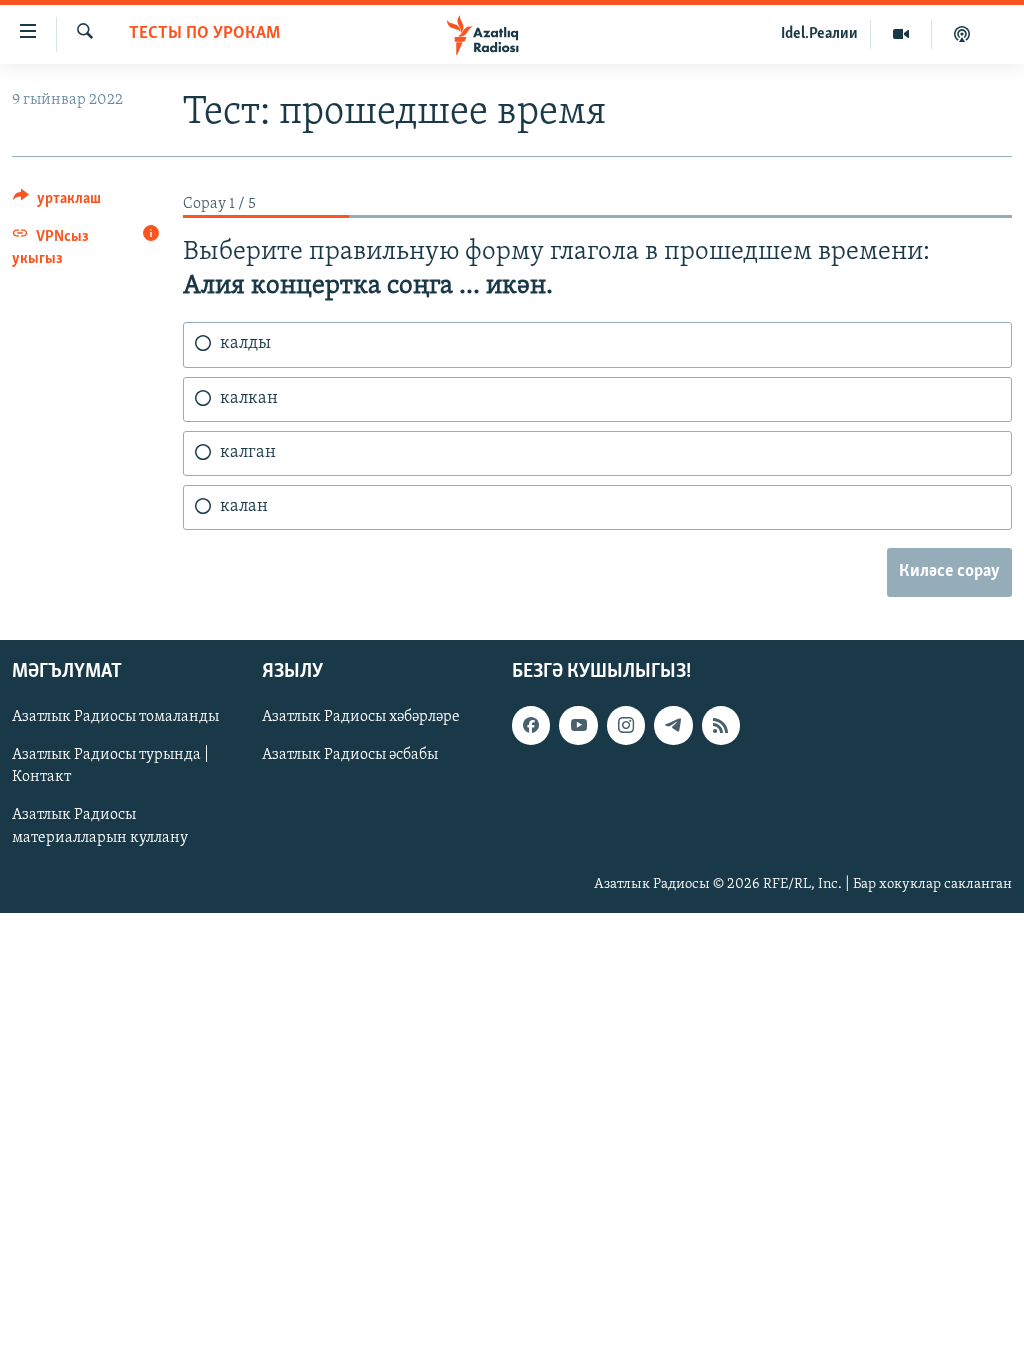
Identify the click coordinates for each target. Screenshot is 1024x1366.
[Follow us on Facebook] (531, 726)
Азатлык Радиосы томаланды (115, 718)
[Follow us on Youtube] (578, 726)
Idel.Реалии (819, 34)
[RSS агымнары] (721, 726)
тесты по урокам (204, 34)
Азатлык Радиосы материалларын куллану (100, 827)
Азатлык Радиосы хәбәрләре (361, 718)
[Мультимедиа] (901, 34)
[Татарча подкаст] (962, 34)
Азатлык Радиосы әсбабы (350, 756)
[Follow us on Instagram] (626, 726)
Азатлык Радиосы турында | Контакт (110, 767)
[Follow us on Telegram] (673, 726)
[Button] (57, 203)
